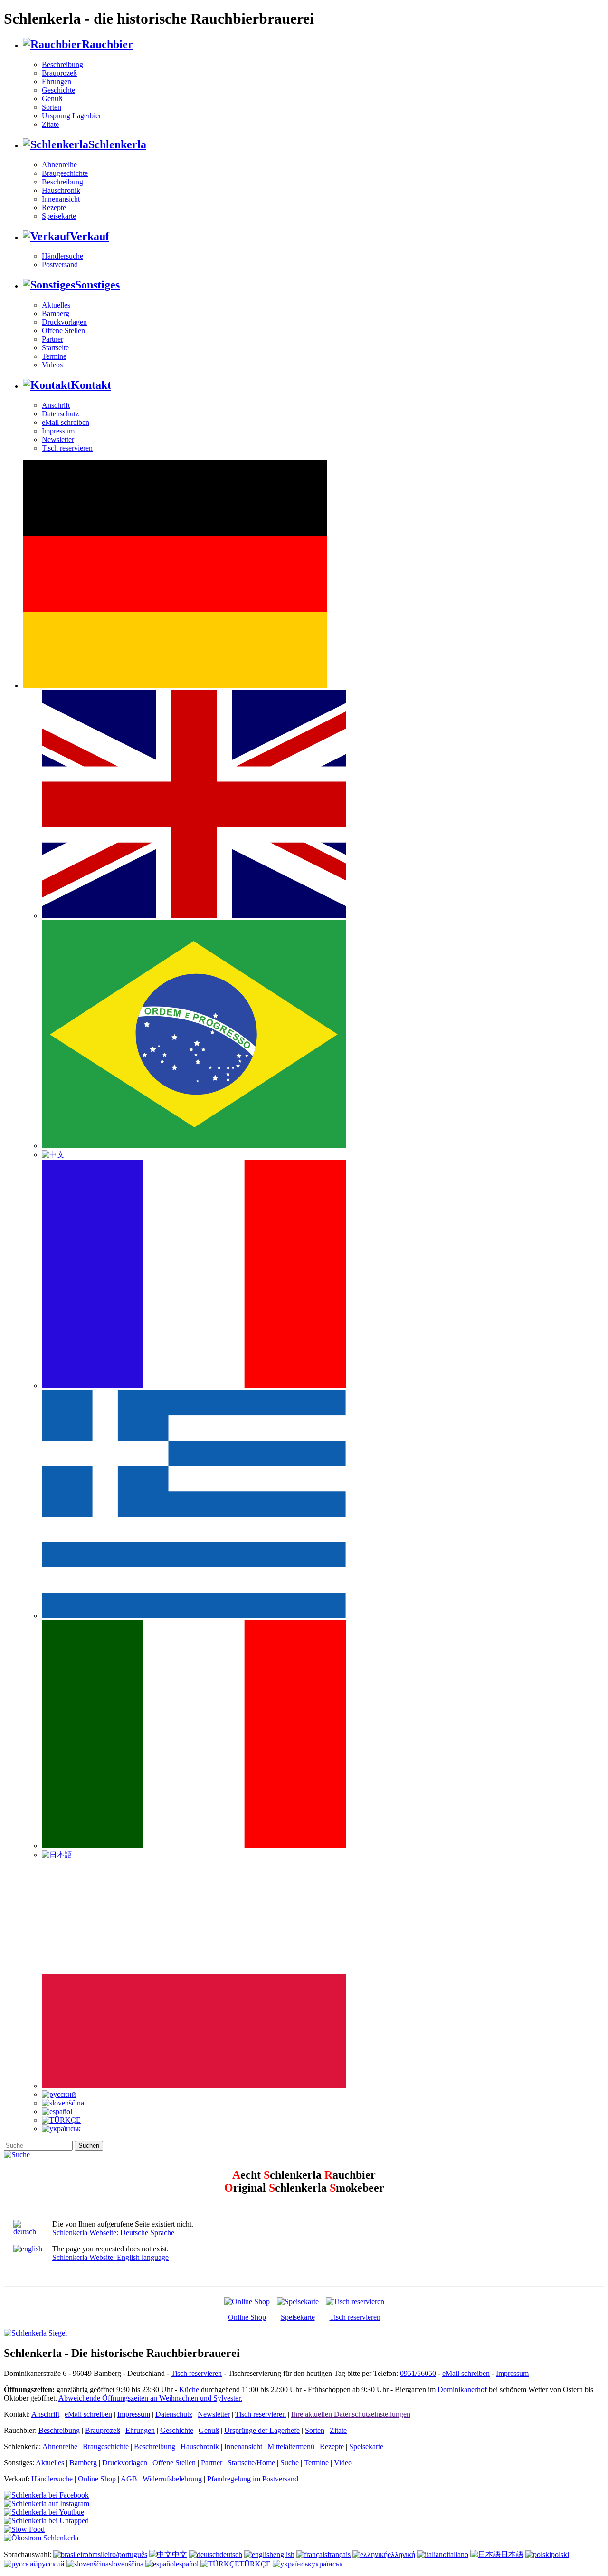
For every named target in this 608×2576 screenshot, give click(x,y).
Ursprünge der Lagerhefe (262, 2430)
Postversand (60, 264)
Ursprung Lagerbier (71, 116)
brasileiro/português (118, 2554)
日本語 (512, 2554)
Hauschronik (61, 190)
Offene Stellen (63, 331)
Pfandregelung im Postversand (253, 2479)
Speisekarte (59, 216)
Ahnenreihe (59, 165)
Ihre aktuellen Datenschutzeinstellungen (351, 2414)
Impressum (58, 431)
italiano (457, 2554)
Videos (52, 365)
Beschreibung (62, 64)
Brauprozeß (59, 73)
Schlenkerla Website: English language (110, 2257)
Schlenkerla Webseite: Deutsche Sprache (113, 2233)
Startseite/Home (251, 2463)
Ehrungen (57, 82)
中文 (180, 2554)
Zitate (50, 124)
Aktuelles (56, 305)
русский (51, 2564)
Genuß (52, 99)
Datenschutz (60, 414)
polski (560, 2554)
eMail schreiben (66, 422)
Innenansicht (61, 199)
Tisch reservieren (67, 448)
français (339, 2554)
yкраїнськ (327, 2564)
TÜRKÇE (255, 2564)
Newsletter (58, 439)
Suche (290, 2463)
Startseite (55, 348)
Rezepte (54, 207)
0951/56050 (418, 2373)
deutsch (231, 2554)
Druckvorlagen (64, 322)
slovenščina (126, 2564)
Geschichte (58, 90)
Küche (189, 2389)
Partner (52, 339)
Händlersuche (62, 256)
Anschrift (56, 405)
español (187, 2564)
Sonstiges (97, 285)
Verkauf (90, 236)
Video (343, 2463)
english (284, 2554)
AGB (129, 2479)
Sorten (52, 107)
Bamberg (56, 313)
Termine (54, 356)
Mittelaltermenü (291, 2446)
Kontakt (91, 385)
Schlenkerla (117, 144)
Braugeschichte (65, 173)
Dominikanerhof (462, 2389)
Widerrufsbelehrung (172, 2479)
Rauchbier (107, 44)
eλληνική (401, 2554)
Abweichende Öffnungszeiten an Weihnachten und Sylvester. (150, 2398)
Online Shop (247, 2317)
